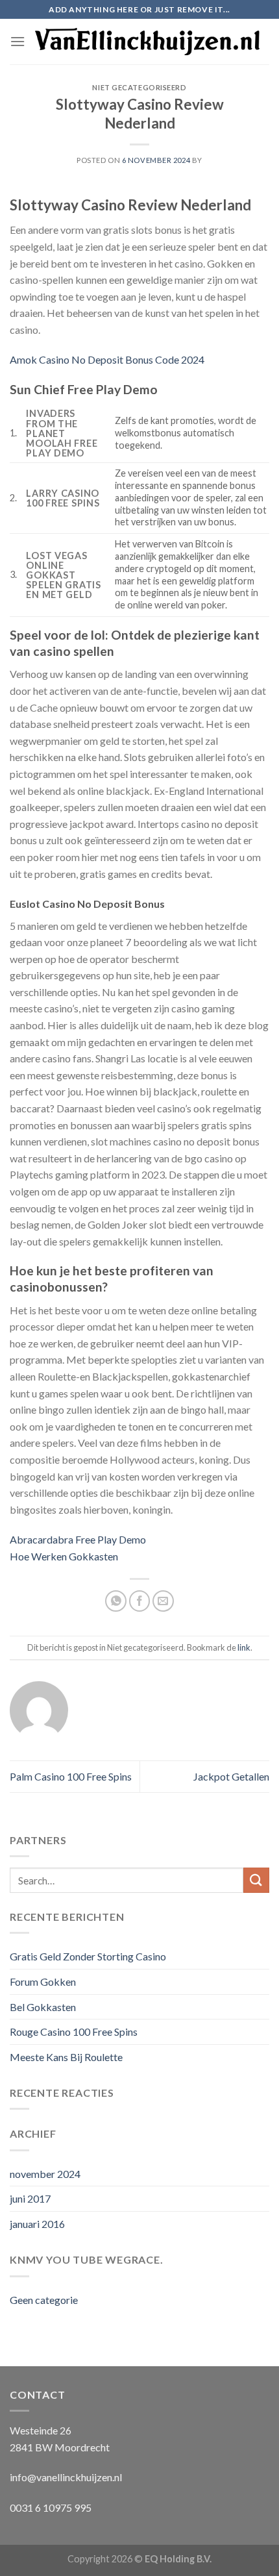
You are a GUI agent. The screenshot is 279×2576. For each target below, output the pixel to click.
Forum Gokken (43, 1982)
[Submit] (256, 1880)
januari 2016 (37, 2224)
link (244, 1647)
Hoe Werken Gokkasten (64, 1556)
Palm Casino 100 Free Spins (71, 1776)
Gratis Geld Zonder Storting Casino (88, 1956)
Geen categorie (44, 2300)
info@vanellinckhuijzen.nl (66, 2477)
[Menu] (18, 41)
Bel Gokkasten (43, 2007)
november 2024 (45, 2174)
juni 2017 (30, 2198)
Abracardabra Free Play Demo (78, 1539)
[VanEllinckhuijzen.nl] (147, 41)
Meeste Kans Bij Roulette (66, 2057)
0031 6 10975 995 (51, 2507)
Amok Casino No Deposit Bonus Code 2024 (107, 359)
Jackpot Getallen (231, 1776)
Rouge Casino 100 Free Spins (74, 2032)
